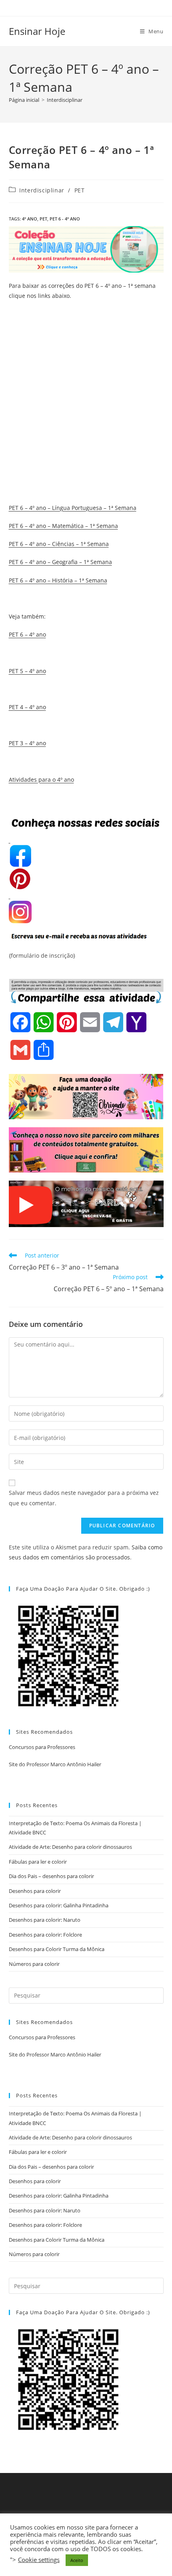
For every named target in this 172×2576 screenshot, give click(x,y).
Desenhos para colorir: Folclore (45, 1935)
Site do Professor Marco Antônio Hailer (55, 1764)
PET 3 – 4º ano (27, 743)
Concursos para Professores (42, 1747)
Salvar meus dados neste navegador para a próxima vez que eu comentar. (84, 1498)
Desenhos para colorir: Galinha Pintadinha (59, 1905)
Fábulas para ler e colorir (38, 1862)
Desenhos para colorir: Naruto (45, 1920)
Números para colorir (34, 1964)
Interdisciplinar (65, 100)
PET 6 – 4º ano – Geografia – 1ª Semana (60, 562)
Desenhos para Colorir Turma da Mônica (57, 1949)
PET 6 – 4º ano (27, 634)
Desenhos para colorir (35, 1891)
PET (80, 190)
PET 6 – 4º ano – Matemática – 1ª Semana (63, 526)
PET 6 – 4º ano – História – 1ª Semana (58, 580)
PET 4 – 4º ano (27, 707)
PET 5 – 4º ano (27, 671)
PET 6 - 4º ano (65, 219)
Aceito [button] (77, 2560)
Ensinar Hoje (37, 31)
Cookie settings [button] (39, 2560)
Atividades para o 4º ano (41, 779)
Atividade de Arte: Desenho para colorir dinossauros (70, 1847)
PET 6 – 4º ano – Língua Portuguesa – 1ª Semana (73, 508)
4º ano (30, 219)
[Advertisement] (86, 413)
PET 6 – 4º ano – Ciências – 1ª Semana (59, 544)
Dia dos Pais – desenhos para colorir (51, 1876)
